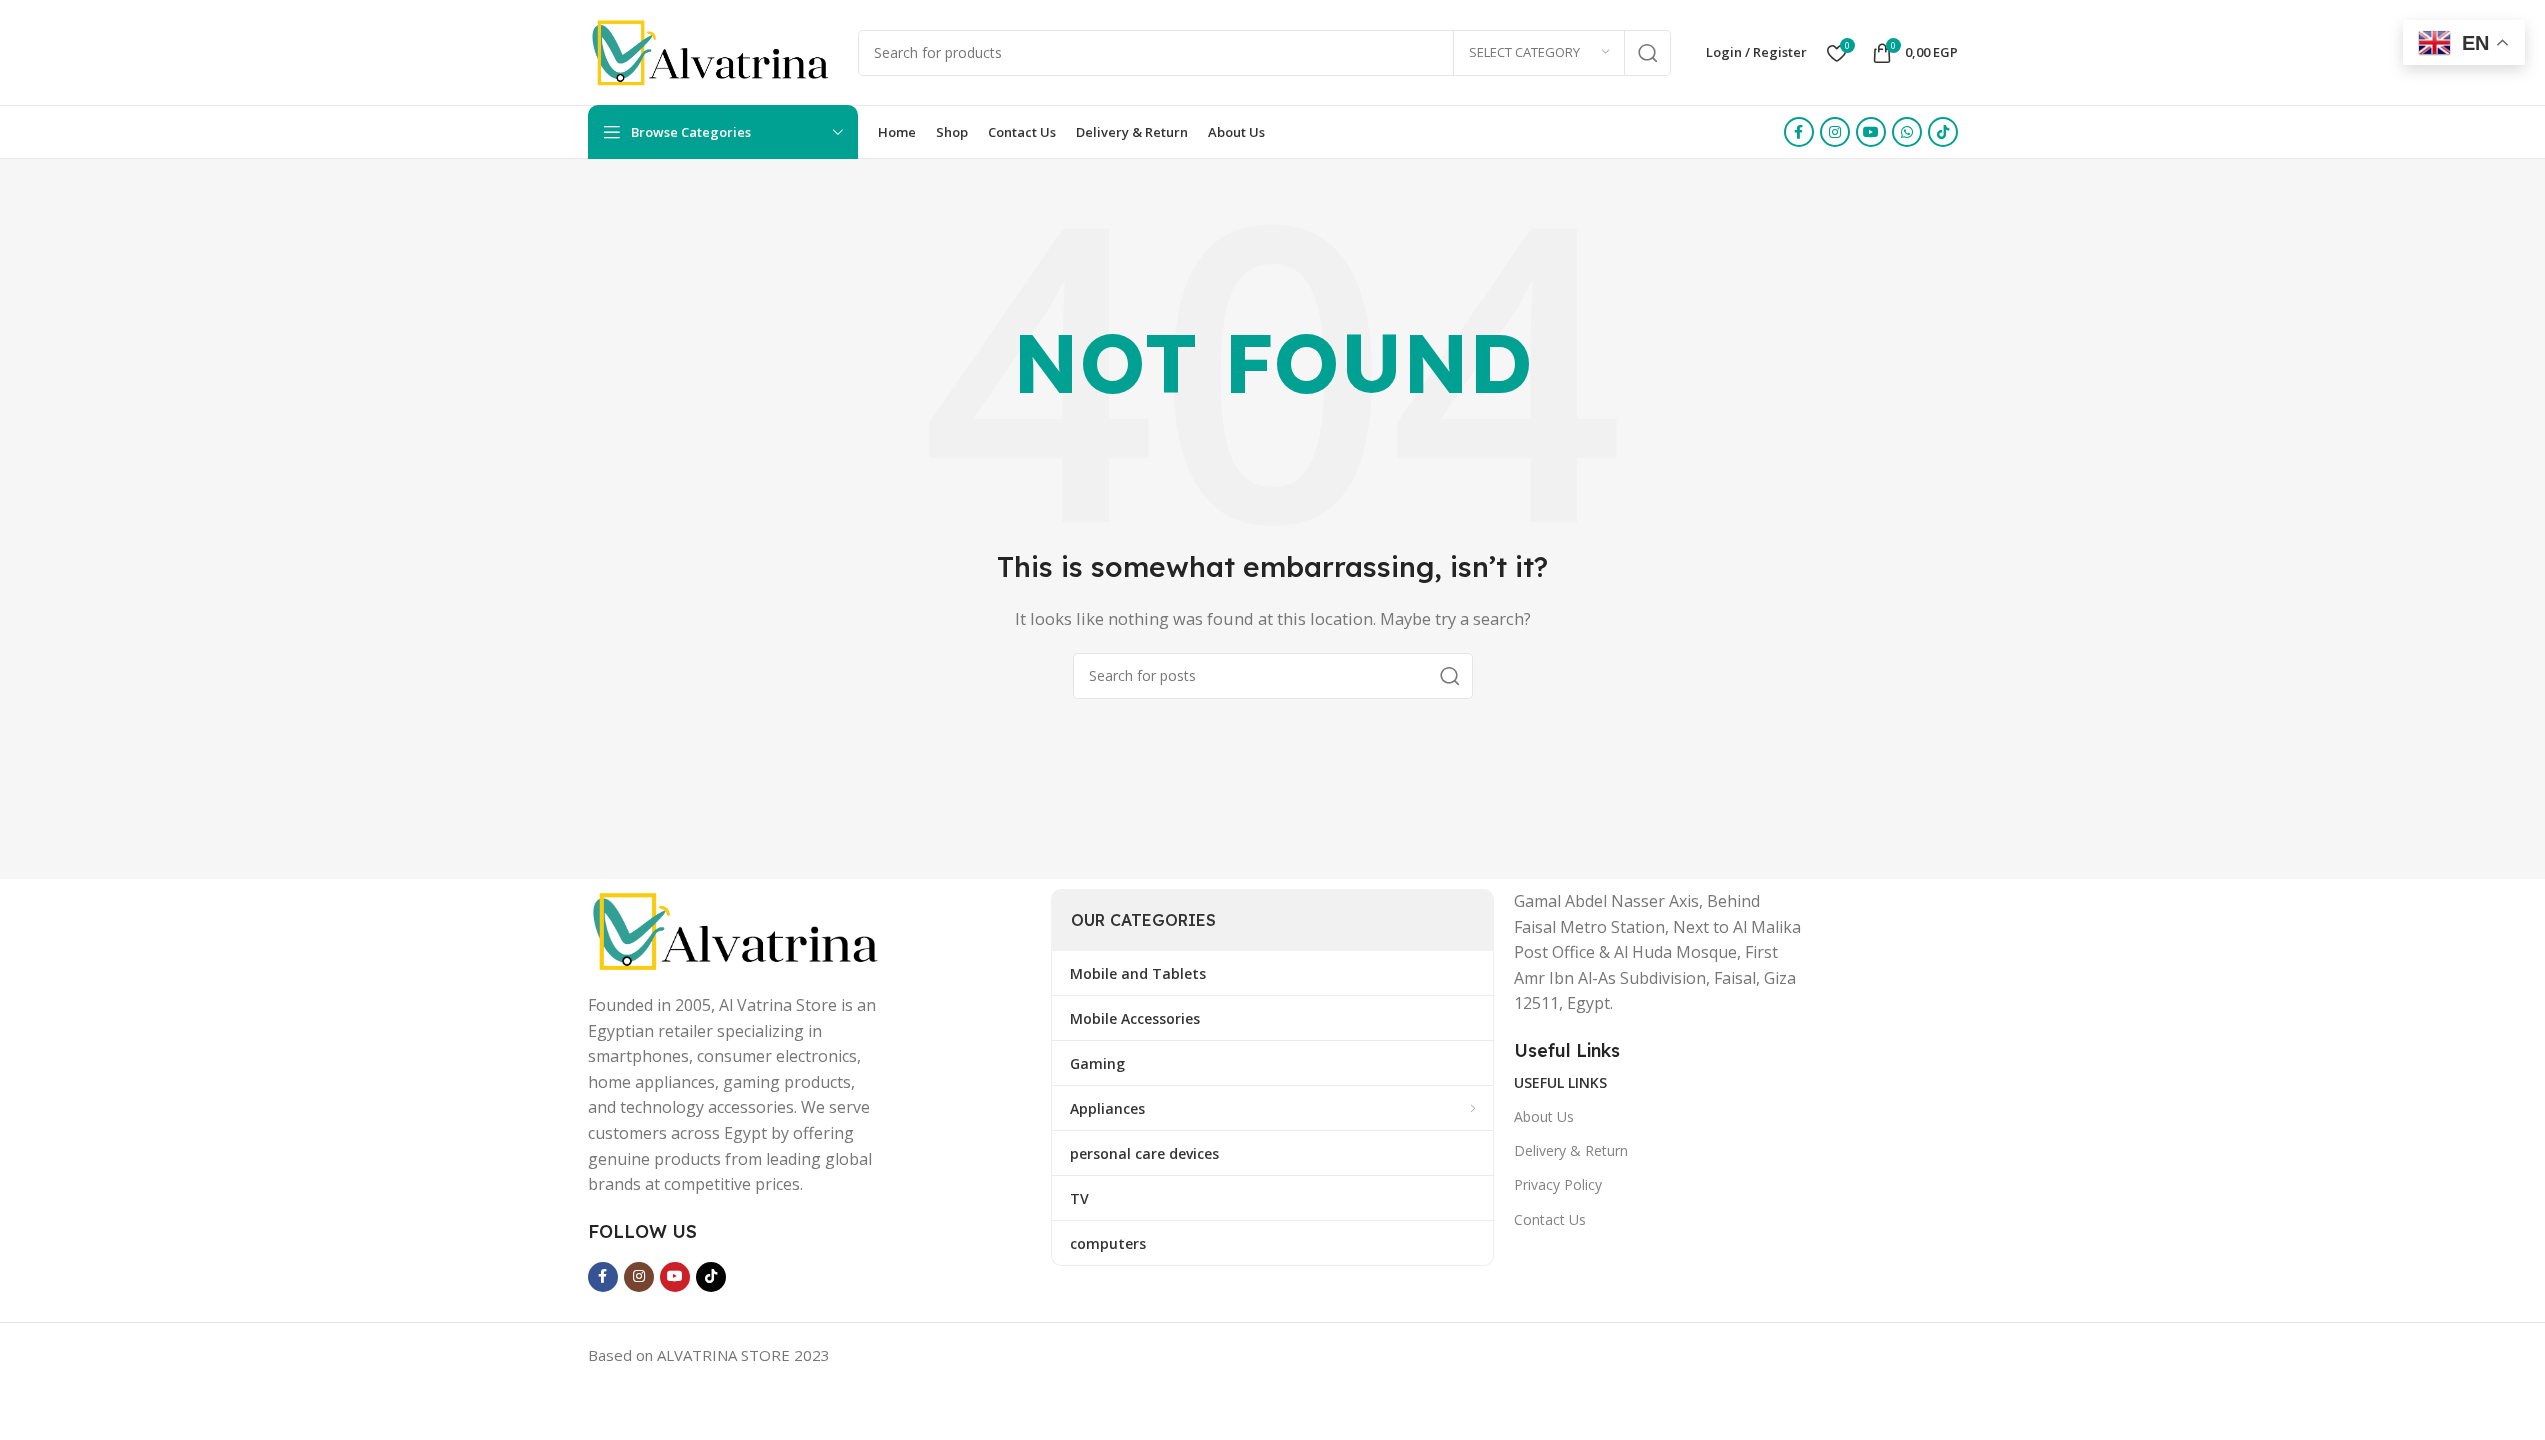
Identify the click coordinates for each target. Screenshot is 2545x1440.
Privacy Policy (1558, 1184)
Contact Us (1550, 1219)
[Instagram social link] (1835, 132)
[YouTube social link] (1871, 132)
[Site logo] (713, 51)
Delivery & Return (1571, 1150)
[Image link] (738, 929)
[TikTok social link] (1943, 132)
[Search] (1648, 53)
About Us (1544, 1116)
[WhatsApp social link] (1907, 132)
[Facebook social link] (1799, 132)
